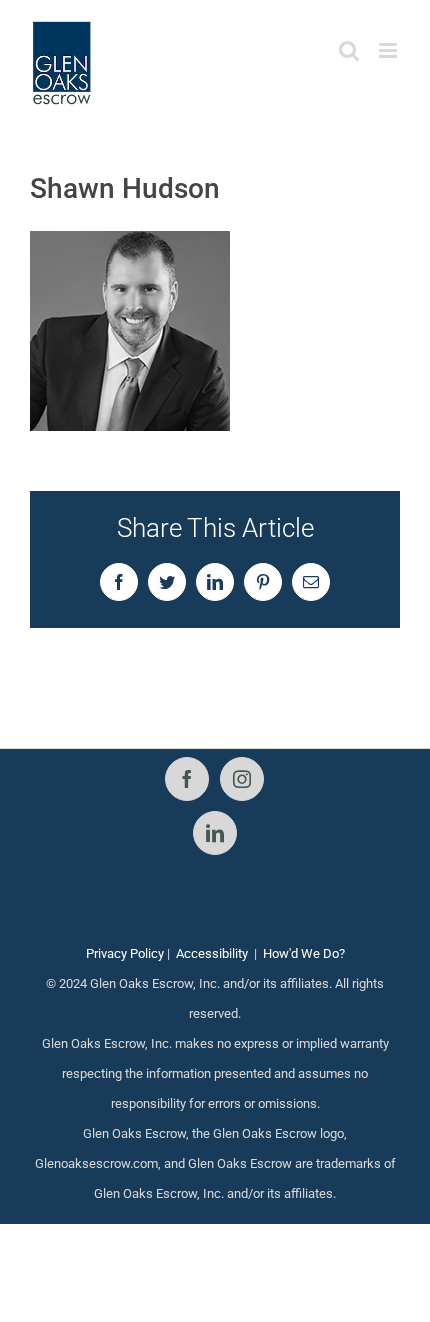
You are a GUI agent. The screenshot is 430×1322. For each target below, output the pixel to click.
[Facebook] (187, 779)
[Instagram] (242, 779)
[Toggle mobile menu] (389, 50)
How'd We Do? (304, 953)
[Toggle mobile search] (349, 50)
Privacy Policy (125, 953)
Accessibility (212, 953)
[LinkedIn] (215, 833)
